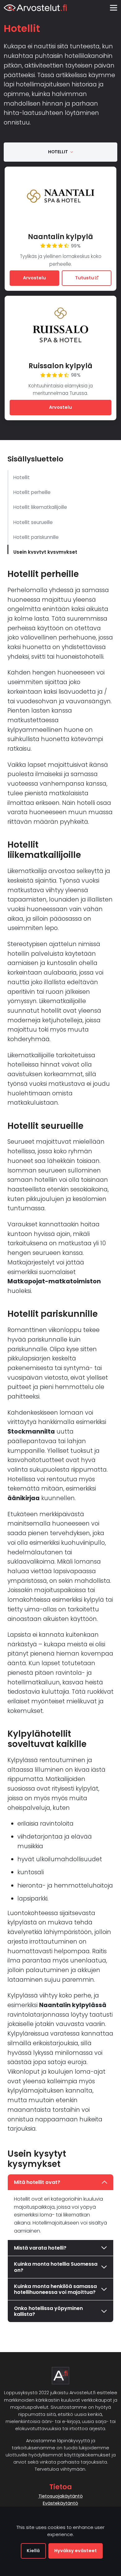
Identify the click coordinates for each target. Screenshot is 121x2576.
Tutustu (85, 278)
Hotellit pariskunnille (36, 537)
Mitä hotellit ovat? (37, 2182)
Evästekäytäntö (60, 2503)
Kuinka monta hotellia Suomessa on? (56, 2267)
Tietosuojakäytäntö (61, 2496)
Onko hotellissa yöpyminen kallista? (48, 2311)
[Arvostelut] (35, 8)
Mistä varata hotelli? (40, 2248)
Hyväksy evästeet (76, 2551)
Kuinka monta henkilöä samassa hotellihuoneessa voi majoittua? (55, 2289)
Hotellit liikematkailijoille (40, 507)
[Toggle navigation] (113, 8)
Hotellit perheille (32, 492)
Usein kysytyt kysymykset (45, 552)
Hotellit (22, 477)
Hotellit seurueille (33, 522)
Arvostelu (34, 278)
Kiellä (33, 2551)
